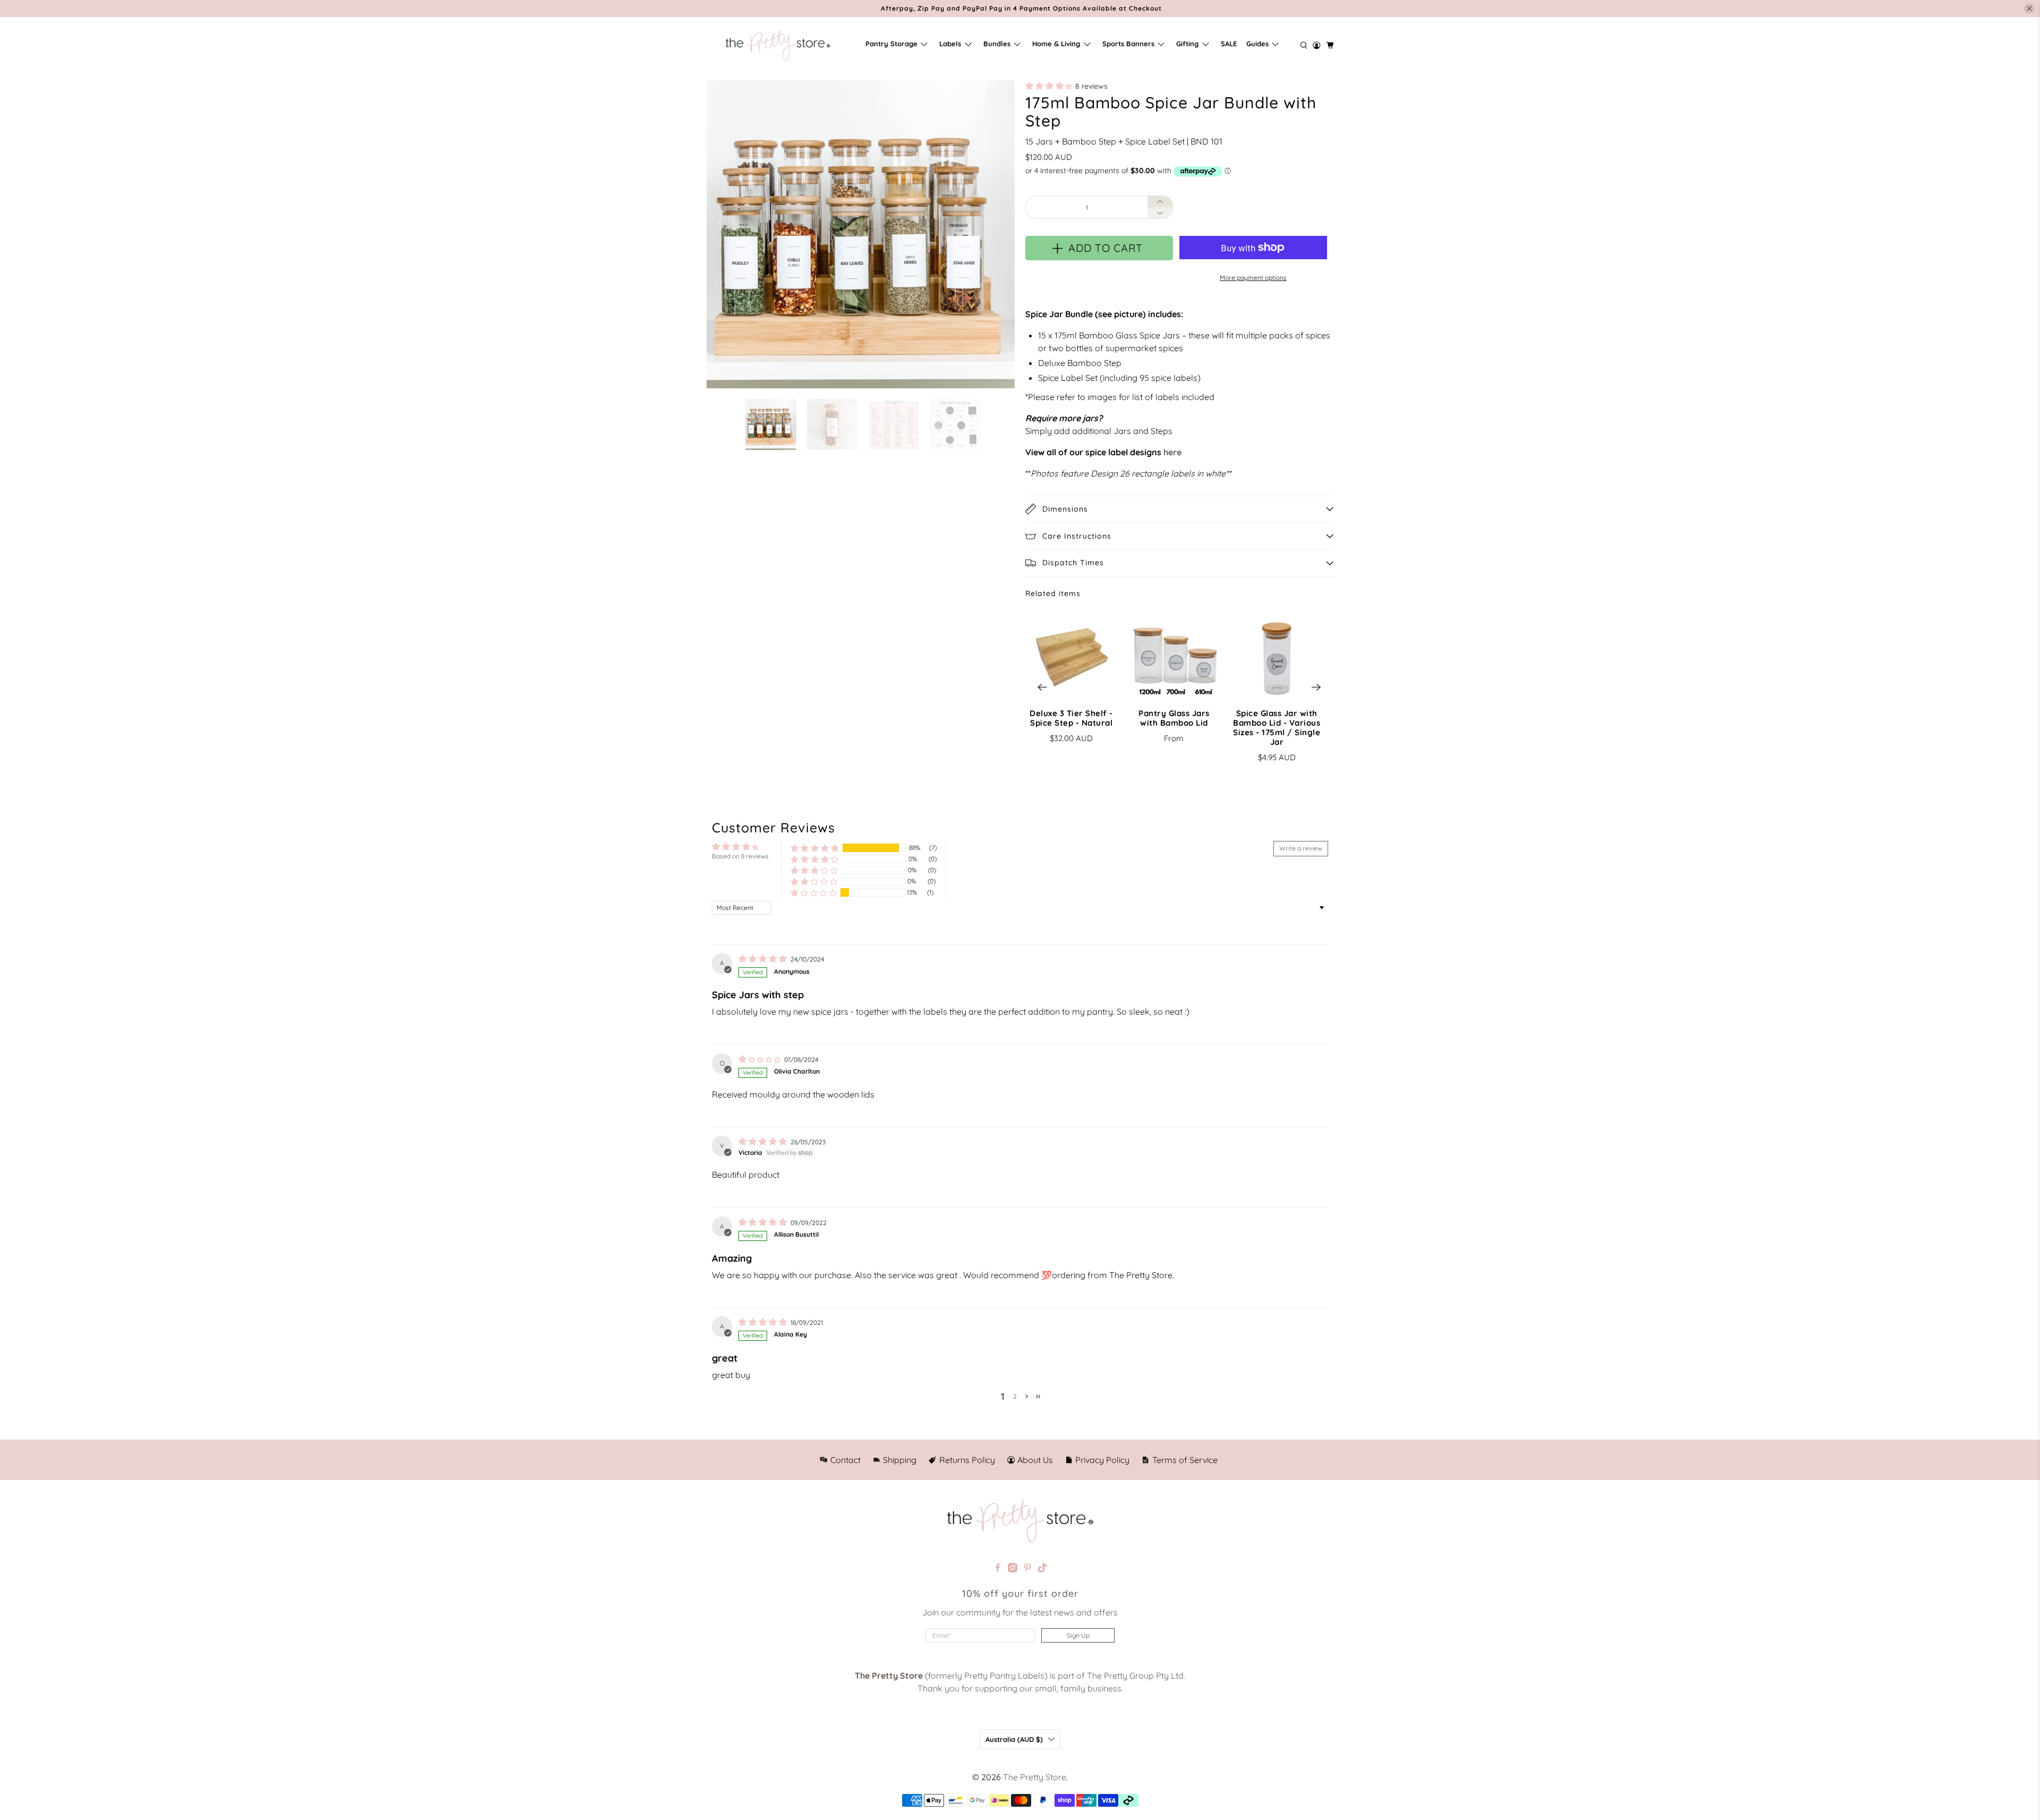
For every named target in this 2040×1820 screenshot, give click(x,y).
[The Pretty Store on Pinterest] (1027, 1569)
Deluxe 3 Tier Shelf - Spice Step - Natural (1071, 718)
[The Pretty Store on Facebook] (998, 1569)
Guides (1257, 44)
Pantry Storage (891, 44)
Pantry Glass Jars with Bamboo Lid (1174, 718)
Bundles (997, 44)
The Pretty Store (1035, 1777)
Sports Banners (1128, 44)
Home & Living (1056, 44)
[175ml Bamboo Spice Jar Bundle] (861, 234)
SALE (1229, 44)
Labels (950, 44)
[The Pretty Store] (778, 45)
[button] (1049, 86)
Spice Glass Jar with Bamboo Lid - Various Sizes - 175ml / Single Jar (1277, 728)
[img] (763, 959)
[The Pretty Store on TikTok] (1042, 1569)
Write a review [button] (1301, 848)
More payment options (1253, 278)
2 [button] (1015, 1396)
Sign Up (1078, 1635)
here (1172, 452)
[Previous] (1042, 687)
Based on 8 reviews (740, 856)
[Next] (1316, 687)
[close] (2029, 8)
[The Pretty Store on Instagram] (1013, 1569)
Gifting (1187, 44)
